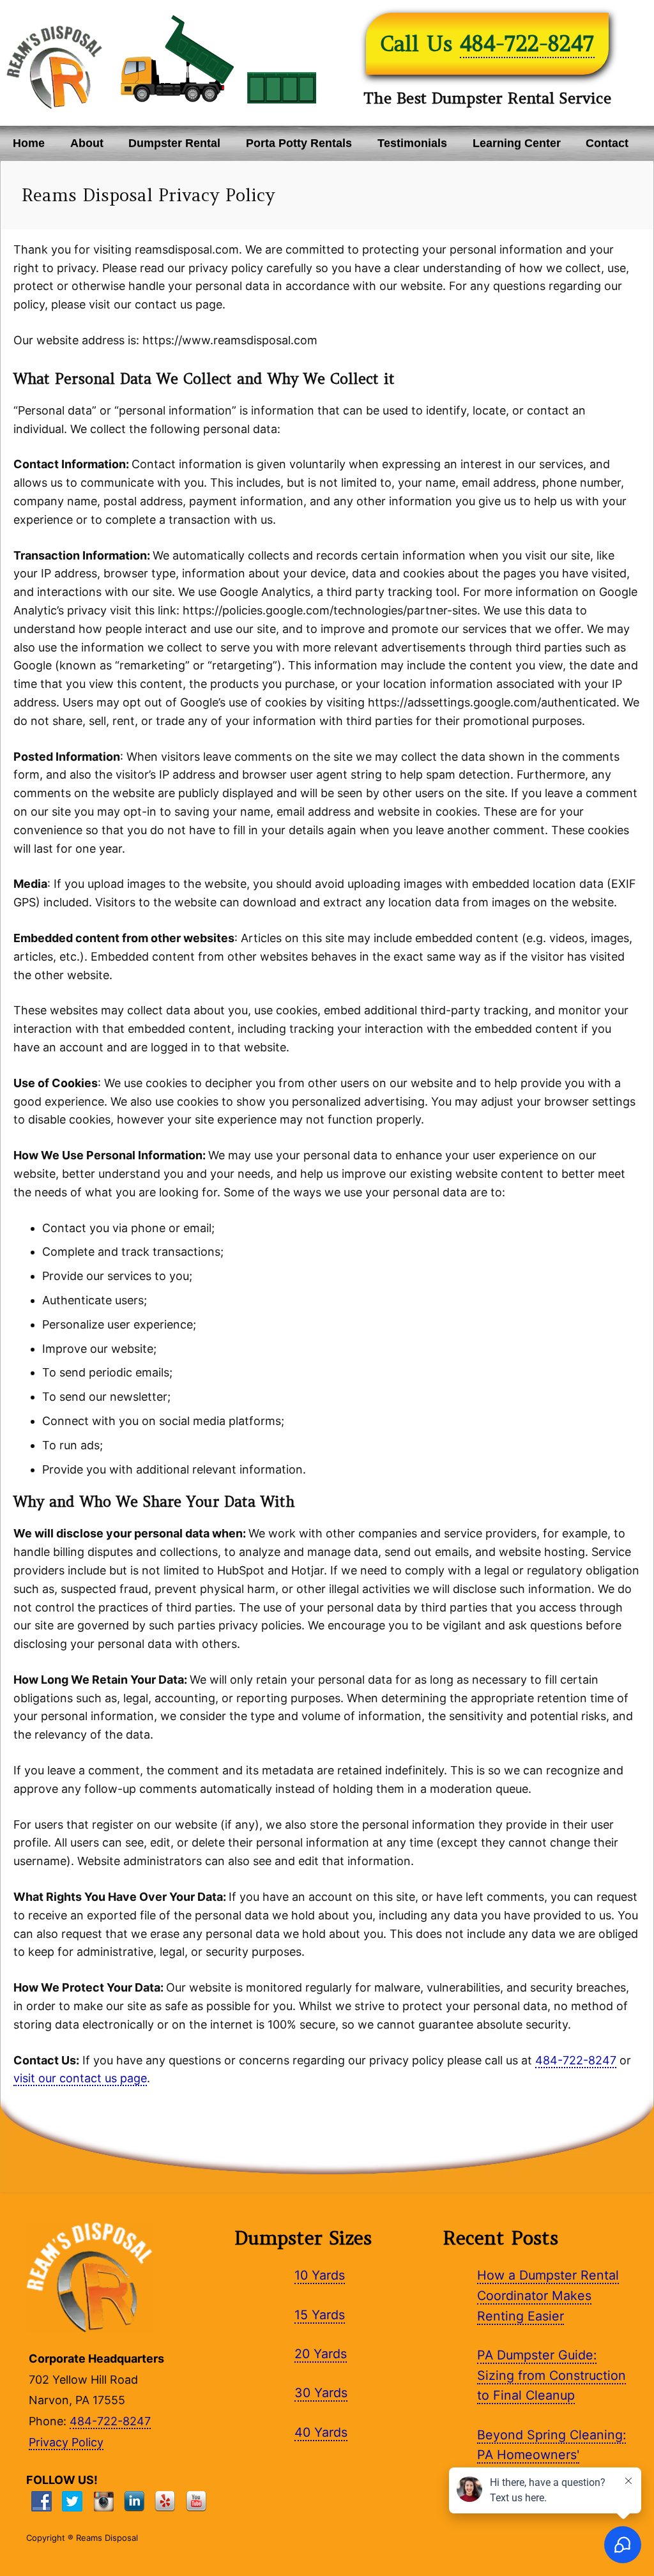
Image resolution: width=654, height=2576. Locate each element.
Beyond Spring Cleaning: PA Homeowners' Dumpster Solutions (551, 2455)
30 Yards (321, 2393)
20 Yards (321, 2354)
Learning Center (517, 143)
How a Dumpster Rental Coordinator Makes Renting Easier (548, 2295)
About (87, 143)
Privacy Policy (66, 2442)
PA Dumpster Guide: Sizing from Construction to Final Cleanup (551, 2375)
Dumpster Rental (174, 143)
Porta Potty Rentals (299, 143)
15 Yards (320, 2315)
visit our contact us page (80, 2078)
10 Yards (320, 2275)
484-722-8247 (527, 43)
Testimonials (412, 143)
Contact (607, 143)
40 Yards (321, 2432)
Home (29, 143)
